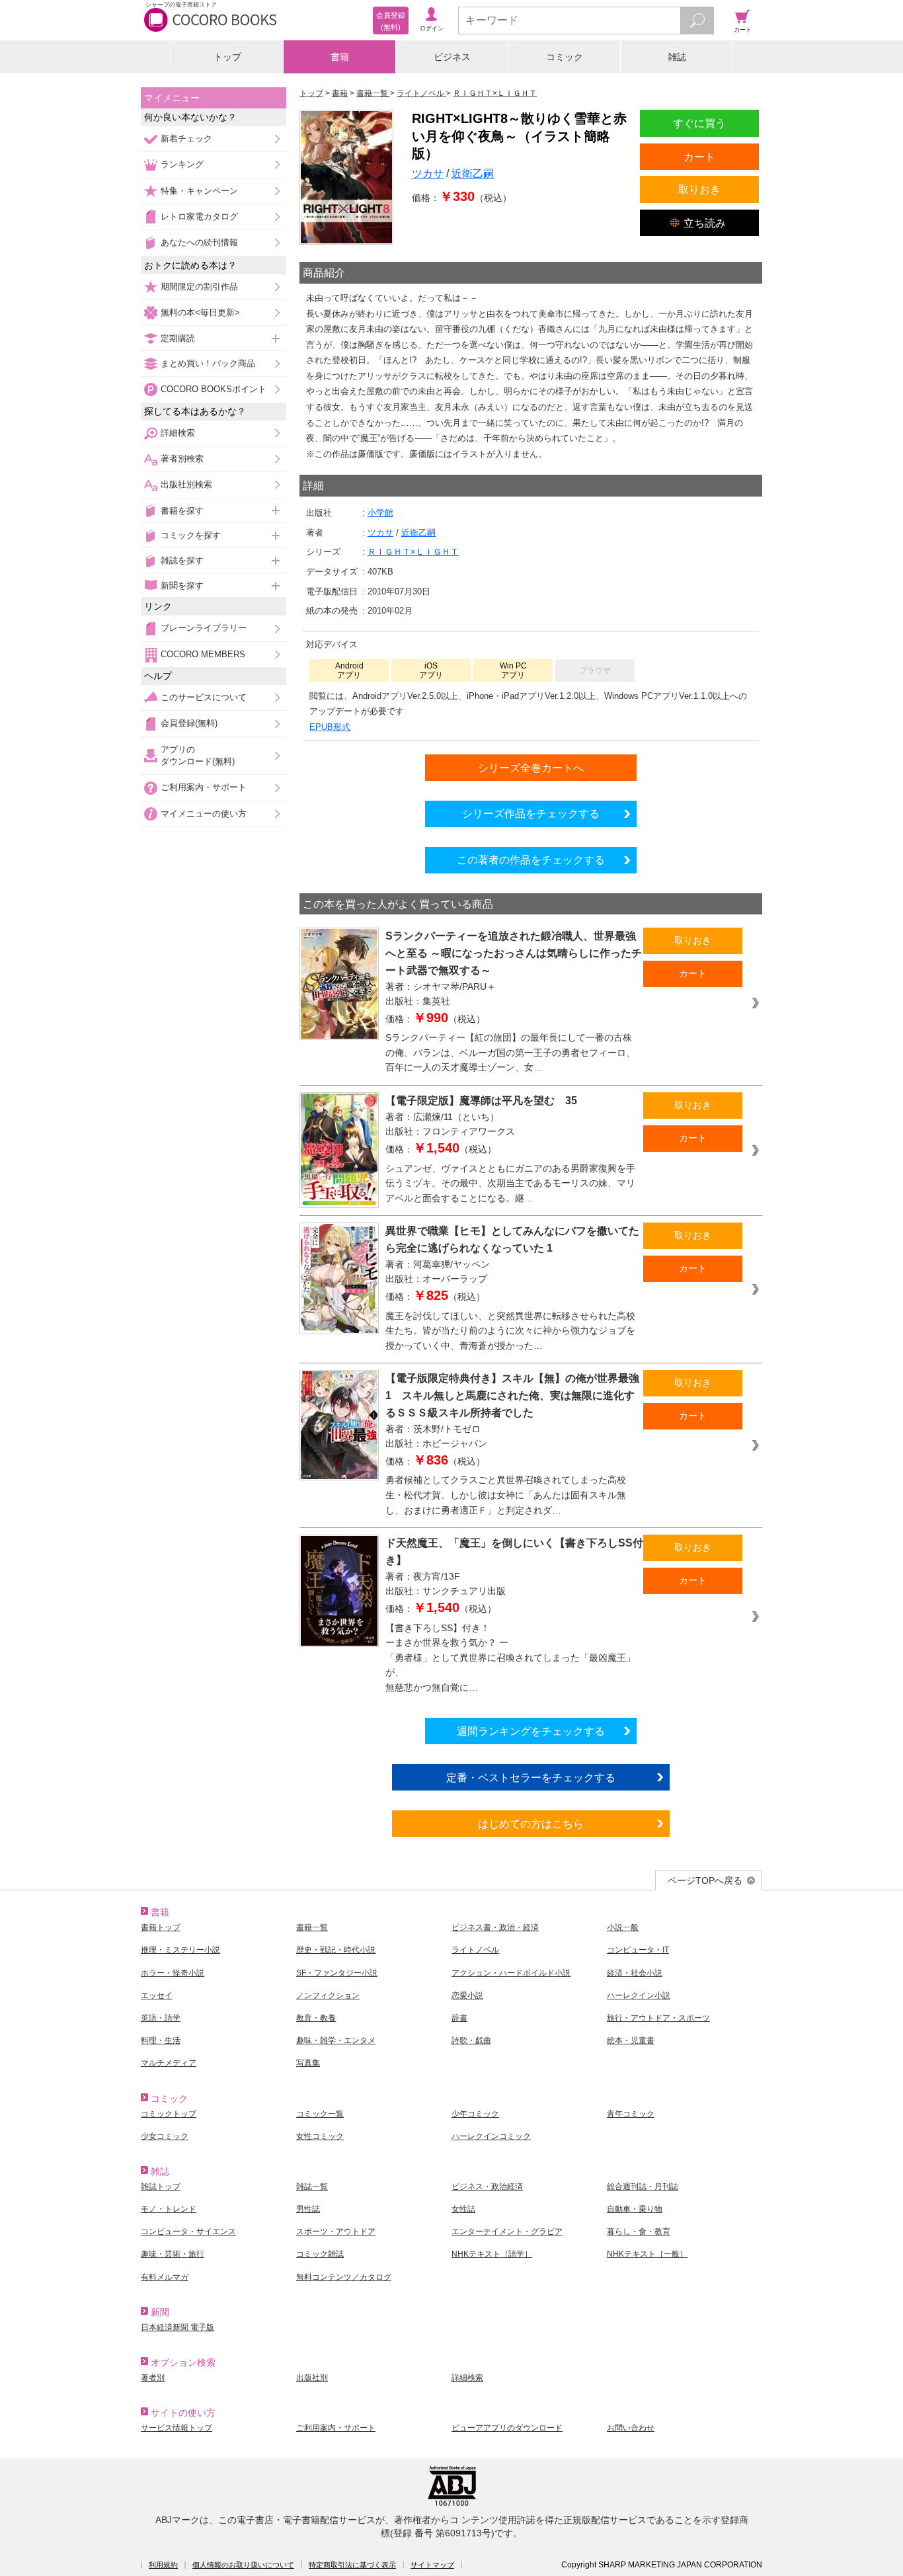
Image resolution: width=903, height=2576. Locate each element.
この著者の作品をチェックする (531, 860)
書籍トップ (161, 1927)
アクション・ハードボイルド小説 (511, 1973)
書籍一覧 (312, 1927)
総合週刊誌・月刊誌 (643, 2187)
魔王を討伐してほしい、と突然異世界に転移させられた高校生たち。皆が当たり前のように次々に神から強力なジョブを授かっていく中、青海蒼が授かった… (510, 1331)
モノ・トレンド (169, 2209)
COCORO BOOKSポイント (214, 389)
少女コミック (165, 2136)
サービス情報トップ (177, 2428)
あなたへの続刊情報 (199, 242)
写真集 (308, 2063)
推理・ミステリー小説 (180, 1950)
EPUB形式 (330, 727)
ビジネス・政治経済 (487, 2187)
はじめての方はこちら (531, 1824)
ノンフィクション (328, 1995)
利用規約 (163, 2565)
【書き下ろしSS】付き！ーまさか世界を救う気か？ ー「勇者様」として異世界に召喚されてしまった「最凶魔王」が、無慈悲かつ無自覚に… (510, 1658)
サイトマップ (432, 2565)
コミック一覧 (320, 2114)
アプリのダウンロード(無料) (198, 755)
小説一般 (623, 1927)
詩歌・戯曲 (471, 2040)
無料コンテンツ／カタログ (344, 2277)
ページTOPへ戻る (705, 1880)
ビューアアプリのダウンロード (507, 2428)
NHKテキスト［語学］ (492, 2254)
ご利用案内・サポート (204, 787)
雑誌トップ (161, 2187)
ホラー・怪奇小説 (173, 1973)
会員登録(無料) (189, 723)
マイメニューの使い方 (204, 814)
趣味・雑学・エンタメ (336, 2040)
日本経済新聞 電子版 (177, 2327)
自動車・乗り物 (635, 2209)
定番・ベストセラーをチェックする (531, 1777)
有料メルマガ (165, 2277)
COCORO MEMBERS (203, 654)
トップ (227, 57)
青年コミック (631, 2114)
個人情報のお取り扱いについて (243, 2565)
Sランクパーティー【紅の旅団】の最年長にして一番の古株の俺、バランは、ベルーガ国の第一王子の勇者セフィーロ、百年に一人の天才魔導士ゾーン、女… (510, 1052)
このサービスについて (204, 697)
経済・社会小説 (635, 1973)
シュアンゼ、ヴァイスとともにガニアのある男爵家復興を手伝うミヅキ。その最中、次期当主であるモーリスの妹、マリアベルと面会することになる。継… (510, 1183)
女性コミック (320, 2136)
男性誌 (308, 2209)
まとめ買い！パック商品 (208, 363)
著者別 (153, 2378)
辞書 (459, 2018)
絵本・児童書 (631, 2040)
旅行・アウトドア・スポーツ (658, 2018)
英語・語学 (161, 2018)
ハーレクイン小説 (639, 1995)
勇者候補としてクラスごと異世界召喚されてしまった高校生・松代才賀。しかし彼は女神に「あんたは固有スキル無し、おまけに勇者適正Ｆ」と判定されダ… (506, 1495)
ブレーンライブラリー (204, 628)
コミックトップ (169, 2114)
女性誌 (463, 2209)
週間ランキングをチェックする (531, 1731)
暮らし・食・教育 (639, 2232)
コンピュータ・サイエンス (188, 2232)
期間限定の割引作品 (199, 287)
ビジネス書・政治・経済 (495, 1927)
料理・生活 (161, 2040)
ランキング (182, 164)
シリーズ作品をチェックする (531, 813)
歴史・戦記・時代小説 (336, 1950)
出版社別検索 (186, 484)
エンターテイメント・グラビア (507, 2232)
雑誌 (677, 57)
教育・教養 (316, 2018)
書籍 (340, 57)
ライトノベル (475, 1950)
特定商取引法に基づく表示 (352, 2565)
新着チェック (186, 139)
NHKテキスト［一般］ (647, 2254)
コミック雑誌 (320, 2254)
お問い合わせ (631, 2428)
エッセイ (157, 1995)
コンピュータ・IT (638, 1950)
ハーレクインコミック (491, 2136)
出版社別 (312, 2378)
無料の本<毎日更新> (200, 312)
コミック (565, 57)
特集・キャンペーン (199, 191)
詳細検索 (178, 433)
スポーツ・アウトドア (336, 2232)
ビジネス (452, 57)
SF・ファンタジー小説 (337, 1973)
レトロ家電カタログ (199, 217)
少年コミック (475, 2114)
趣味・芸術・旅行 (173, 2254)
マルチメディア (169, 2063)
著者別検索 (182, 459)
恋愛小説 (467, 1995)
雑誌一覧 (312, 2187)
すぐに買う (699, 123)
